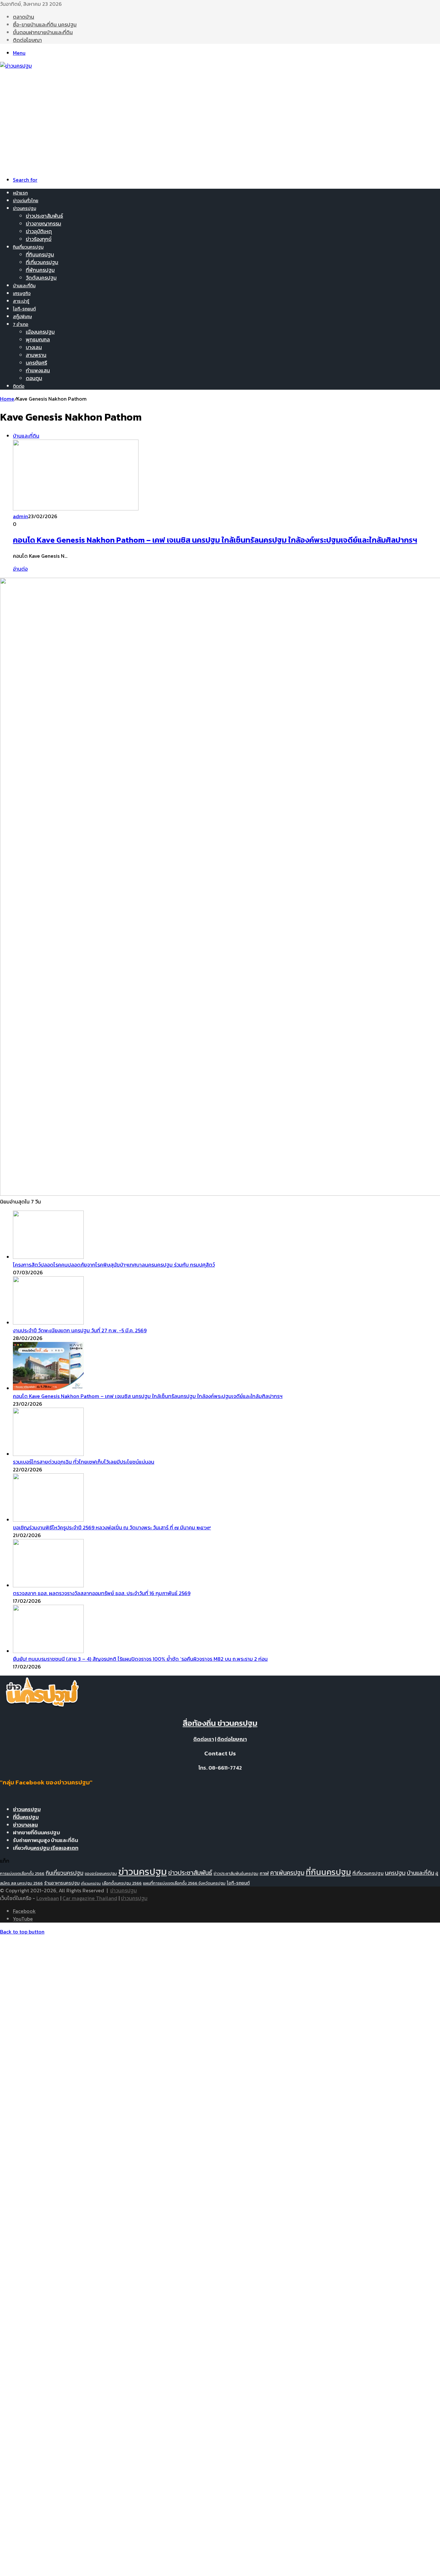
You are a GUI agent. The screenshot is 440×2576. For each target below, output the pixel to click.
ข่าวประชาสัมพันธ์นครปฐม (236, 1873)
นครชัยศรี (36, 363)
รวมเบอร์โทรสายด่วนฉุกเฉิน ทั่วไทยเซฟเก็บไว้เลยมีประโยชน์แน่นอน (84, 1462)
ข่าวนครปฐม (24, 209)
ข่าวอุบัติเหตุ (39, 231)
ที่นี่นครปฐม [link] (26, 1817)
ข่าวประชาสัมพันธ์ (44, 216)
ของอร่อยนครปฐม (101, 1873)
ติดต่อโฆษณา (27, 40)
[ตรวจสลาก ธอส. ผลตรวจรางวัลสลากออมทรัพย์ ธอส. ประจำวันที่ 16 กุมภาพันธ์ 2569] (48, 1585)
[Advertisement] (220, 118)
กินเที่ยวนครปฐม (28, 247)
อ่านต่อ (20, 569)
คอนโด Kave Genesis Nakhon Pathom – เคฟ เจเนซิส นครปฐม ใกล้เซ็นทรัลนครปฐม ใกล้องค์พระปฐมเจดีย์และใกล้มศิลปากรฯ (215, 540)
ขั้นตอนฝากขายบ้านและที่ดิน (43, 32)
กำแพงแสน (38, 370)
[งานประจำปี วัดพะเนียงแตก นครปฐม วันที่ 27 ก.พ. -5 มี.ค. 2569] (48, 1323)
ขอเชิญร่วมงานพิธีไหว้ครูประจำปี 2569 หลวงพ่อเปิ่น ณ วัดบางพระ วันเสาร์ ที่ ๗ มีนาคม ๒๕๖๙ (112, 1527)
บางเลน (34, 347)
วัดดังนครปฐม (41, 278)
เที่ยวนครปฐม (91, 1883)
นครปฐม (395, 1873)
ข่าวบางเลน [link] (25, 1825)
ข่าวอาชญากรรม (43, 223)
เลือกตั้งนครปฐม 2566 (122, 1883)
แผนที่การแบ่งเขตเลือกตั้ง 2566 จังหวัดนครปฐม (184, 1883)
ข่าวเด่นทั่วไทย (26, 201)
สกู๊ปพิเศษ (22, 317)
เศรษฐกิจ (22, 294)
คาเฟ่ (264, 1873)
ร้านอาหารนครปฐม (62, 1883)
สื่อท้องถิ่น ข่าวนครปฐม (220, 1723)
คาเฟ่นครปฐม (287, 1873)
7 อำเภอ (21, 324)
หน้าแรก (20, 193)
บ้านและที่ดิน (24, 286)
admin (20, 516)
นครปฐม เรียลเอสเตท (54, 1848)
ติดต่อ (19, 386)
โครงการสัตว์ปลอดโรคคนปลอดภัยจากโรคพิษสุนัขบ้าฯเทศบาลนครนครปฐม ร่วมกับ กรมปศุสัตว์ (114, 1265)
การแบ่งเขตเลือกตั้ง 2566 (22, 1873)
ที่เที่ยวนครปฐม (42, 262)
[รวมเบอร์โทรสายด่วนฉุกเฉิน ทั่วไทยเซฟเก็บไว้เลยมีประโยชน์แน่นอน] (48, 1454)
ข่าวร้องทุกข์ (39, 239)
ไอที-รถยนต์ (24, 309)
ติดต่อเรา (204, 1739)
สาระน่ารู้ (21, 301)
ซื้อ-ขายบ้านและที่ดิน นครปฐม (45, 24)
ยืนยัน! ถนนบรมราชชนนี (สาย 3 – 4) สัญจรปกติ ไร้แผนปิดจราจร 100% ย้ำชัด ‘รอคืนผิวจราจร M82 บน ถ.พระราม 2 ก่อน (140, 1659)
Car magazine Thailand (90, 1898)
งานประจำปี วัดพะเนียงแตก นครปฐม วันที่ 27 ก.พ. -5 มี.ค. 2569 (80, 1330)
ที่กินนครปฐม (40, 254)
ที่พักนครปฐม (40, 270)
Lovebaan (48, 1898)
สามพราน (36, 355)
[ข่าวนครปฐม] (16, 66)
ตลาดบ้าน (24, 17)
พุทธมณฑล (38, 339)
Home (7, 399)
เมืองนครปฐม (40, 332)
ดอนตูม (34, 378)
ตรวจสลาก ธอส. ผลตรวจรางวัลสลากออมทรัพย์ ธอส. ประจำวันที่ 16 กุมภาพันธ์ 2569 (102, 1593)
